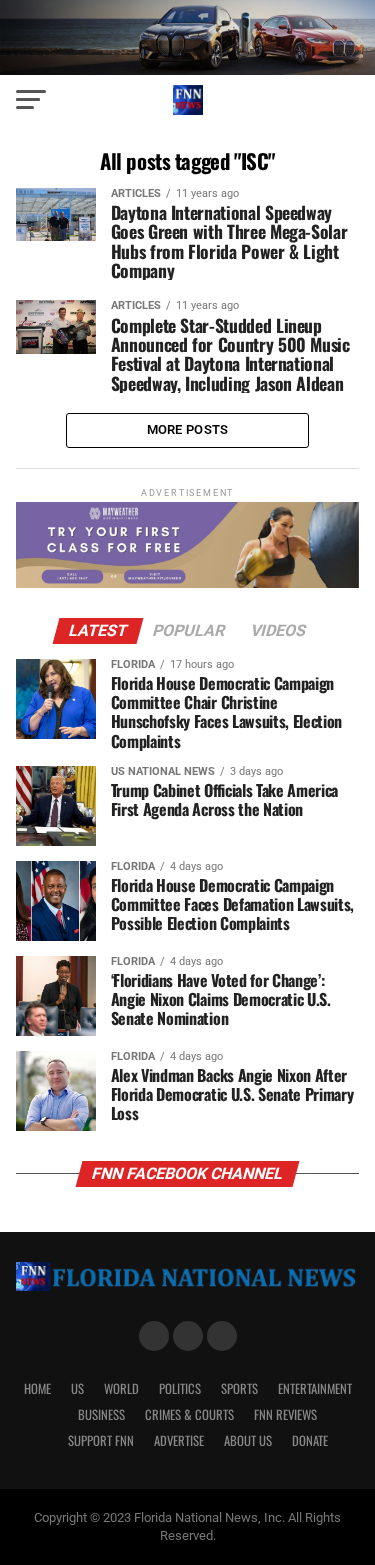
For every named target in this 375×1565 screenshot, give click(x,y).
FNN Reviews (285, 1414)
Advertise (179, 1440)
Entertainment (315, 1388)
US (77, 1388)
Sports (239, 1388)
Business (101, 1414)
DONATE (310, 1440)
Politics (180, 1388)
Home (37, 1388)
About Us (248, 1440)
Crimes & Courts (189, 1414)
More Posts (188, 429)
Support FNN (101, 1440)
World (121, 1388)
